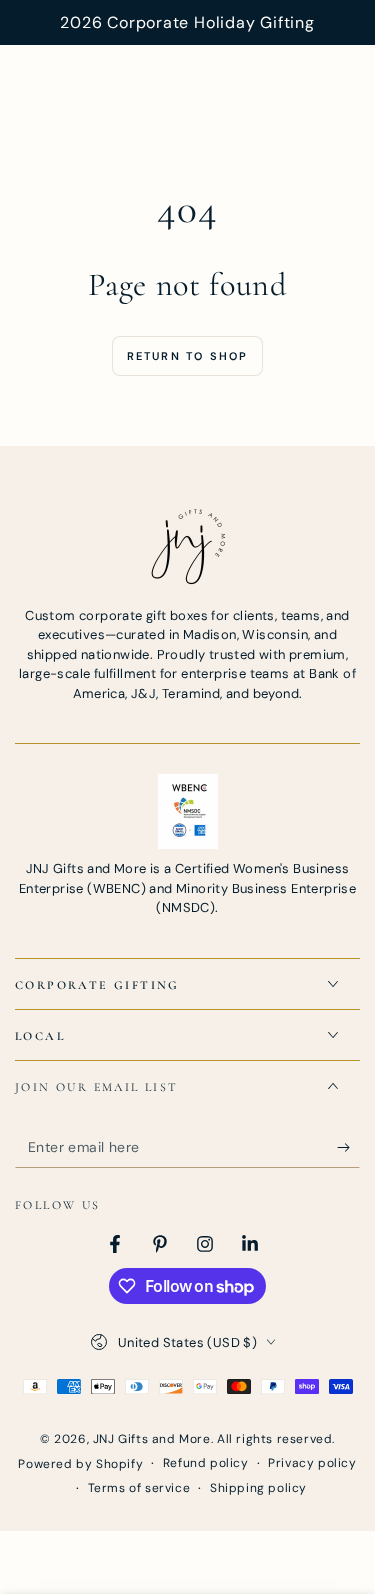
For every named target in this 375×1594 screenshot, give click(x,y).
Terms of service (139, 1488)
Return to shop (188, 356)
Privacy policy (312, 1463)
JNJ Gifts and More (152, 1439)
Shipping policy (258, 1488)
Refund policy (206, 1463)
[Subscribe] (348, 1148)
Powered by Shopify (80, 1464)
